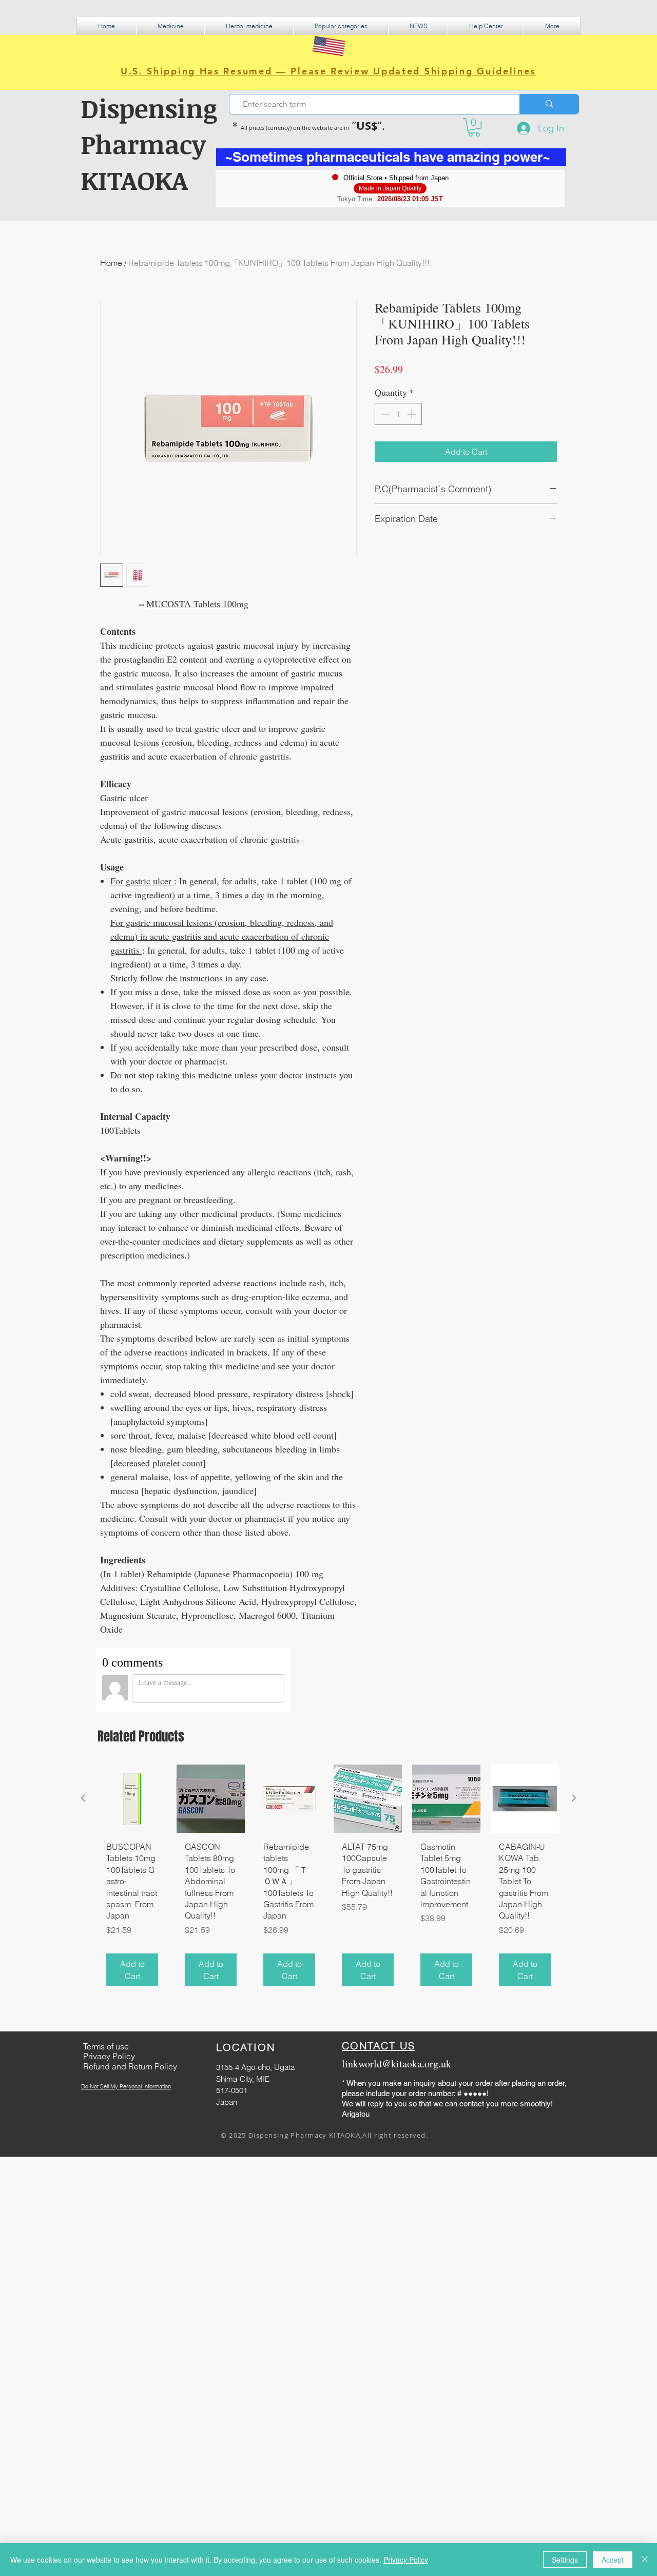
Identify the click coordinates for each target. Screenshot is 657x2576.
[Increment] (412, 414)
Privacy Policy (406, 2560)
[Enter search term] (549, 104)
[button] (170, 26)
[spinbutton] (398, 414)
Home (111, 263)
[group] (328, 1880)
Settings (565, 2560)
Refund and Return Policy (130, 2066)
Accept (613, 2560)
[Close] (645, 2560)
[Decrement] (384, 414)
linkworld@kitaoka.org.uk (397, 2064)
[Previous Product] (83, 1798)
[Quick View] (132, 1799)
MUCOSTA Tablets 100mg (197, 604)
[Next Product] (574, 1798)
